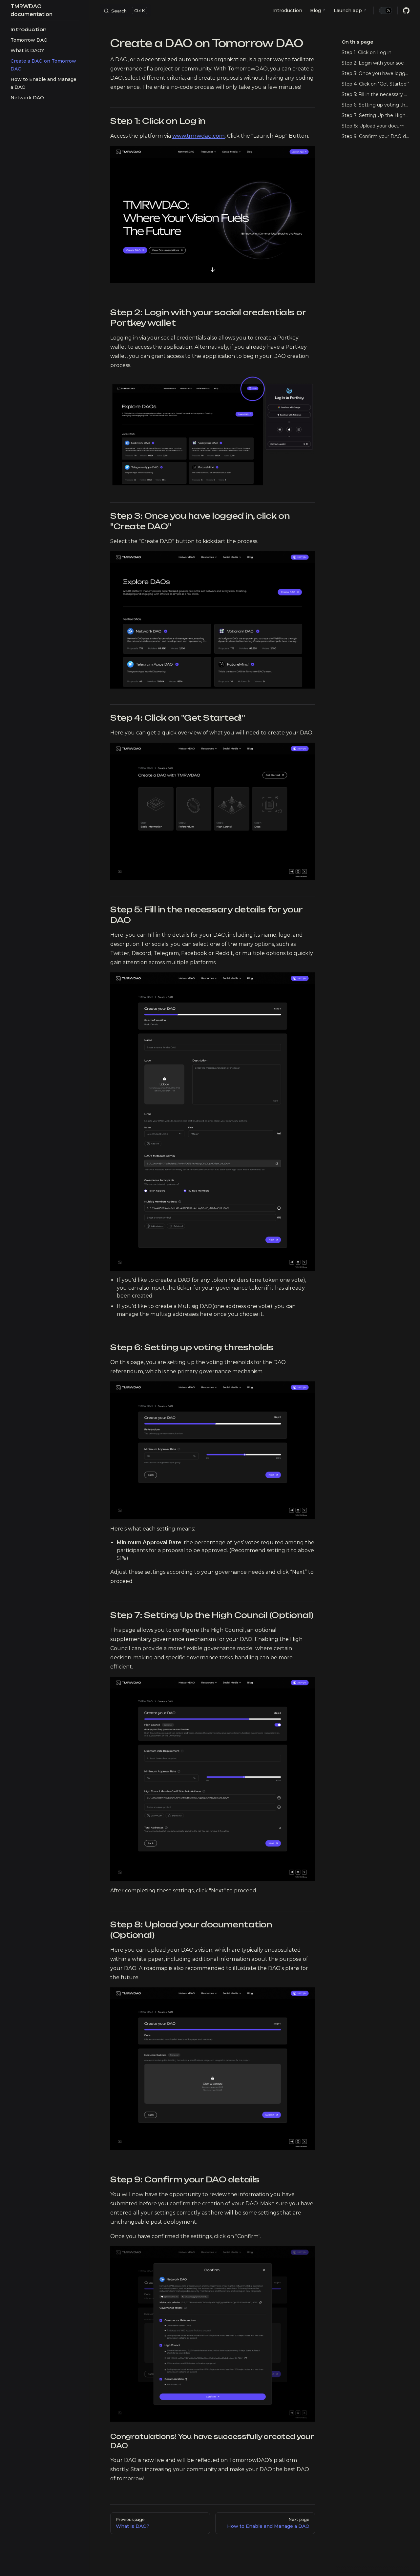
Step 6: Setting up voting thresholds (376, 105)
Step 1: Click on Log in (367, 52)
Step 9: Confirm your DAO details (376, 136)
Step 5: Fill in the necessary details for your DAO (376, 94)
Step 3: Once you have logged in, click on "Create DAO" (376, 73)
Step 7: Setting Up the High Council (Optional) (376, 115)
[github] (406, 10)
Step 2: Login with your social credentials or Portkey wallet (376, 63)
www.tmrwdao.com (199, 136)
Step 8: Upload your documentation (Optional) (376, 126)
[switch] (386, 10)
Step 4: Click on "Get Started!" (375, 84)
